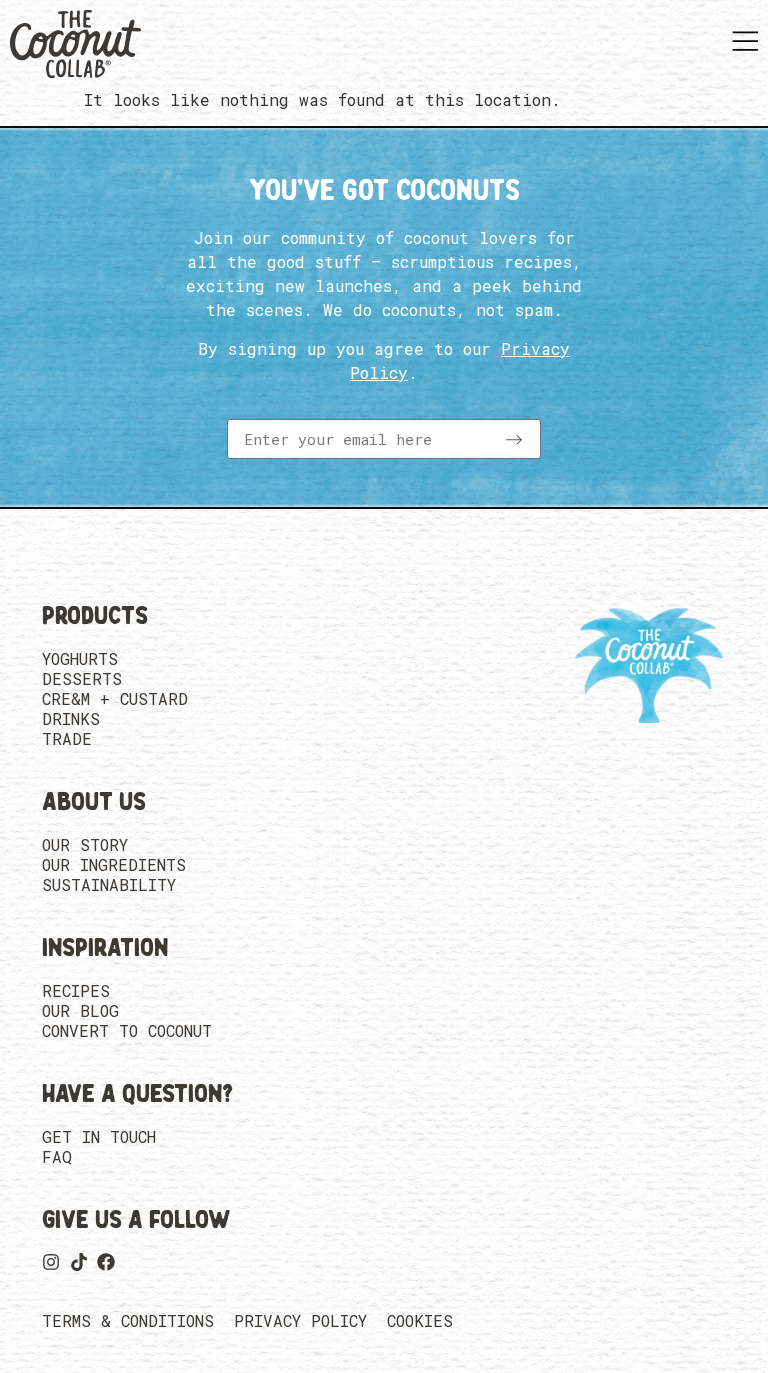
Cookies (420, 1321)
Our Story (85, 845)
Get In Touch (99, 1137)
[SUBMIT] (514, 439)
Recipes (76, 991)
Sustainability (109, 885)
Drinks (71, 719)
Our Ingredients (114, 865)
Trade (67, 739)
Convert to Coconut (127, 1031)
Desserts (82, 679)
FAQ (57, 1157)
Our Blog (80, 1011)
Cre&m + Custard (115, 699)
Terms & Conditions (128, 1321)
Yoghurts (80, 659)
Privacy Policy (300, 1321)
